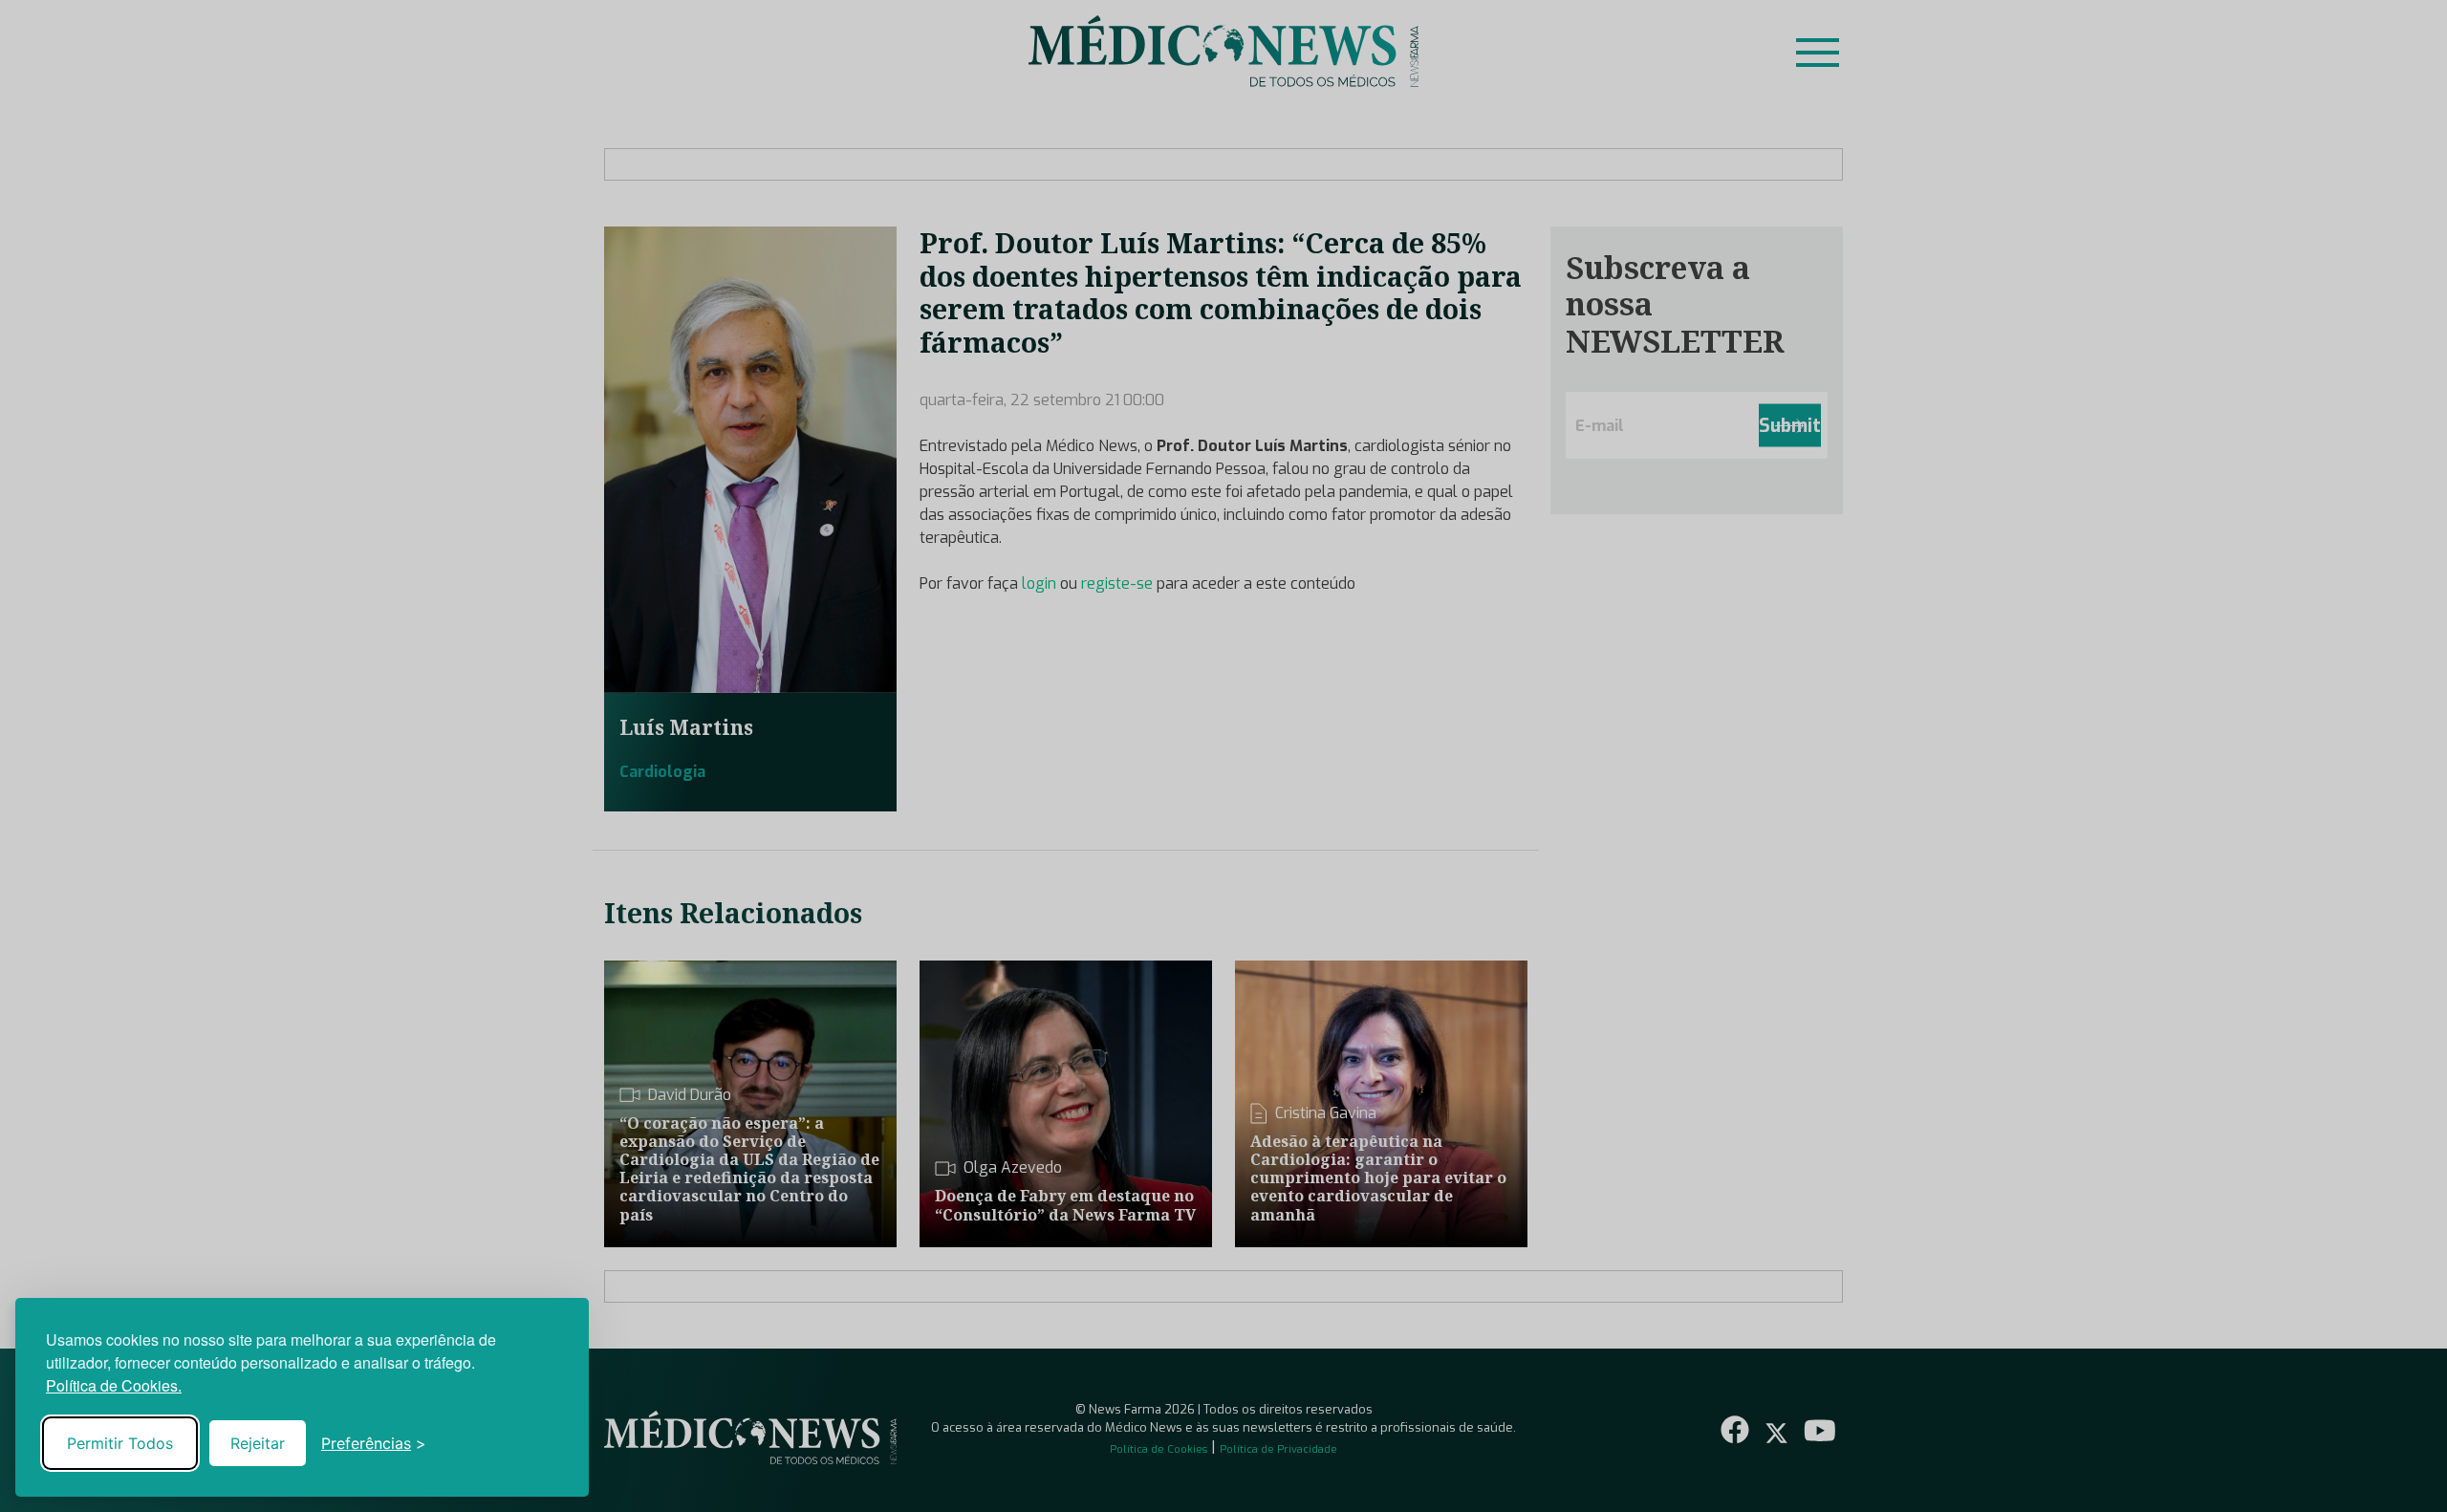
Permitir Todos (120, 1443)
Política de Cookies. (114, 1385)
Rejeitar (258, 1443)
